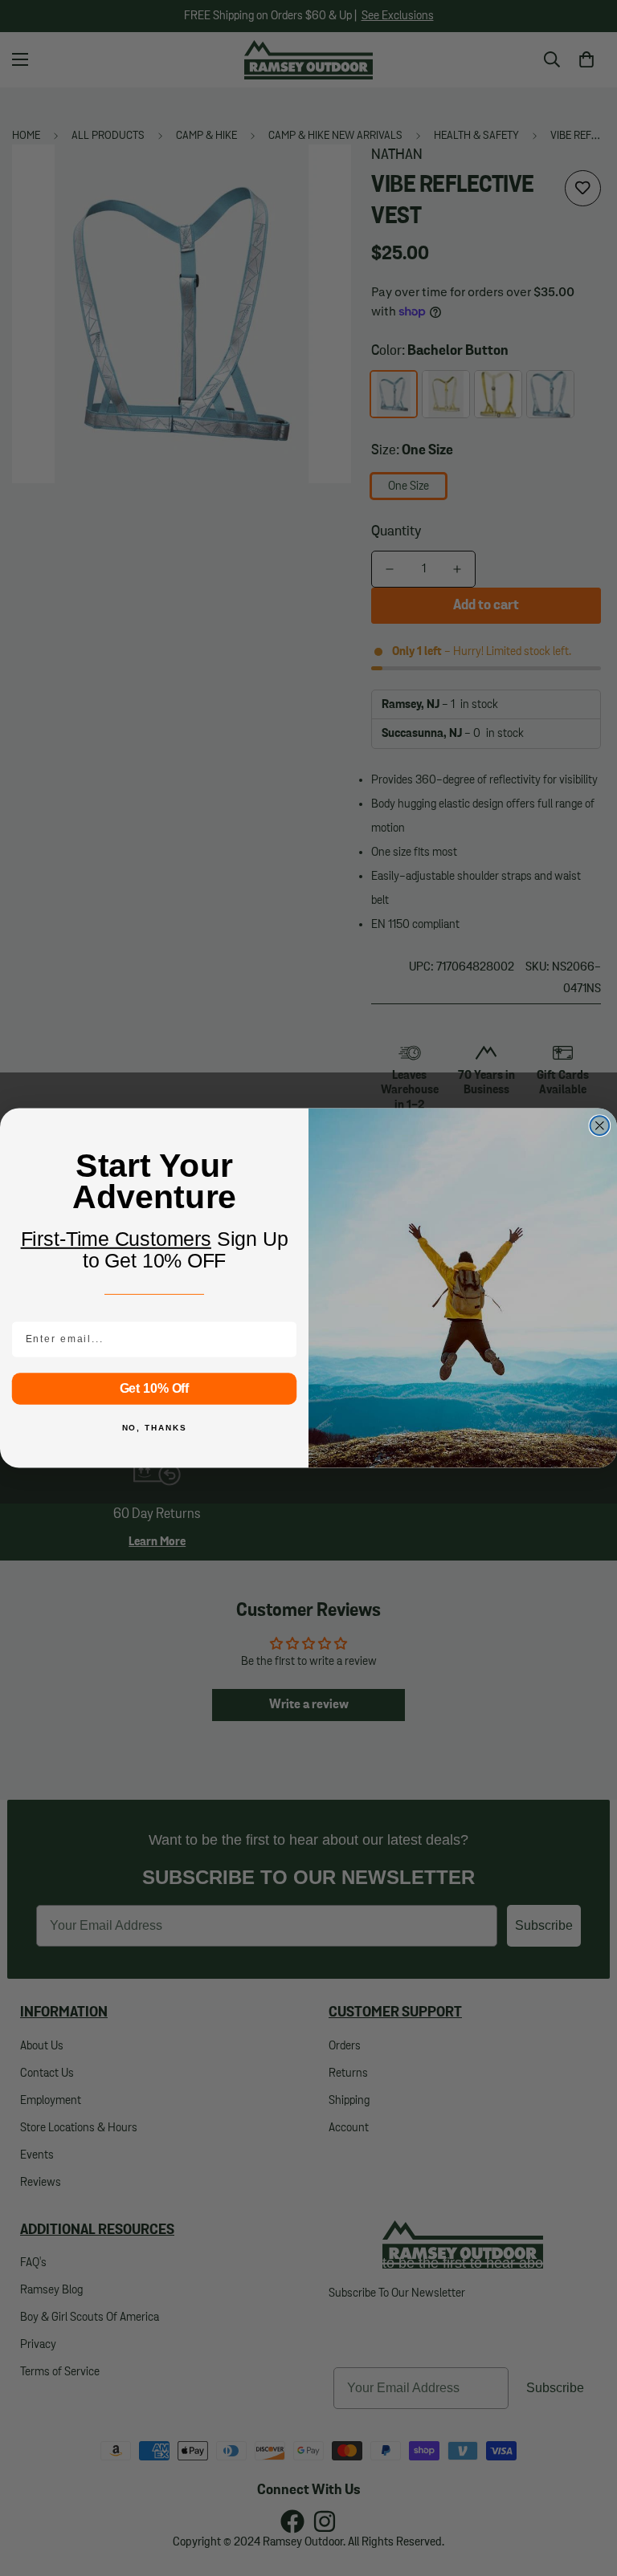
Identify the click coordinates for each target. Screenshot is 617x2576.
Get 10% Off (155, 1388)
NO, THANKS (155, 1428)
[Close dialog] (600, 1125)
